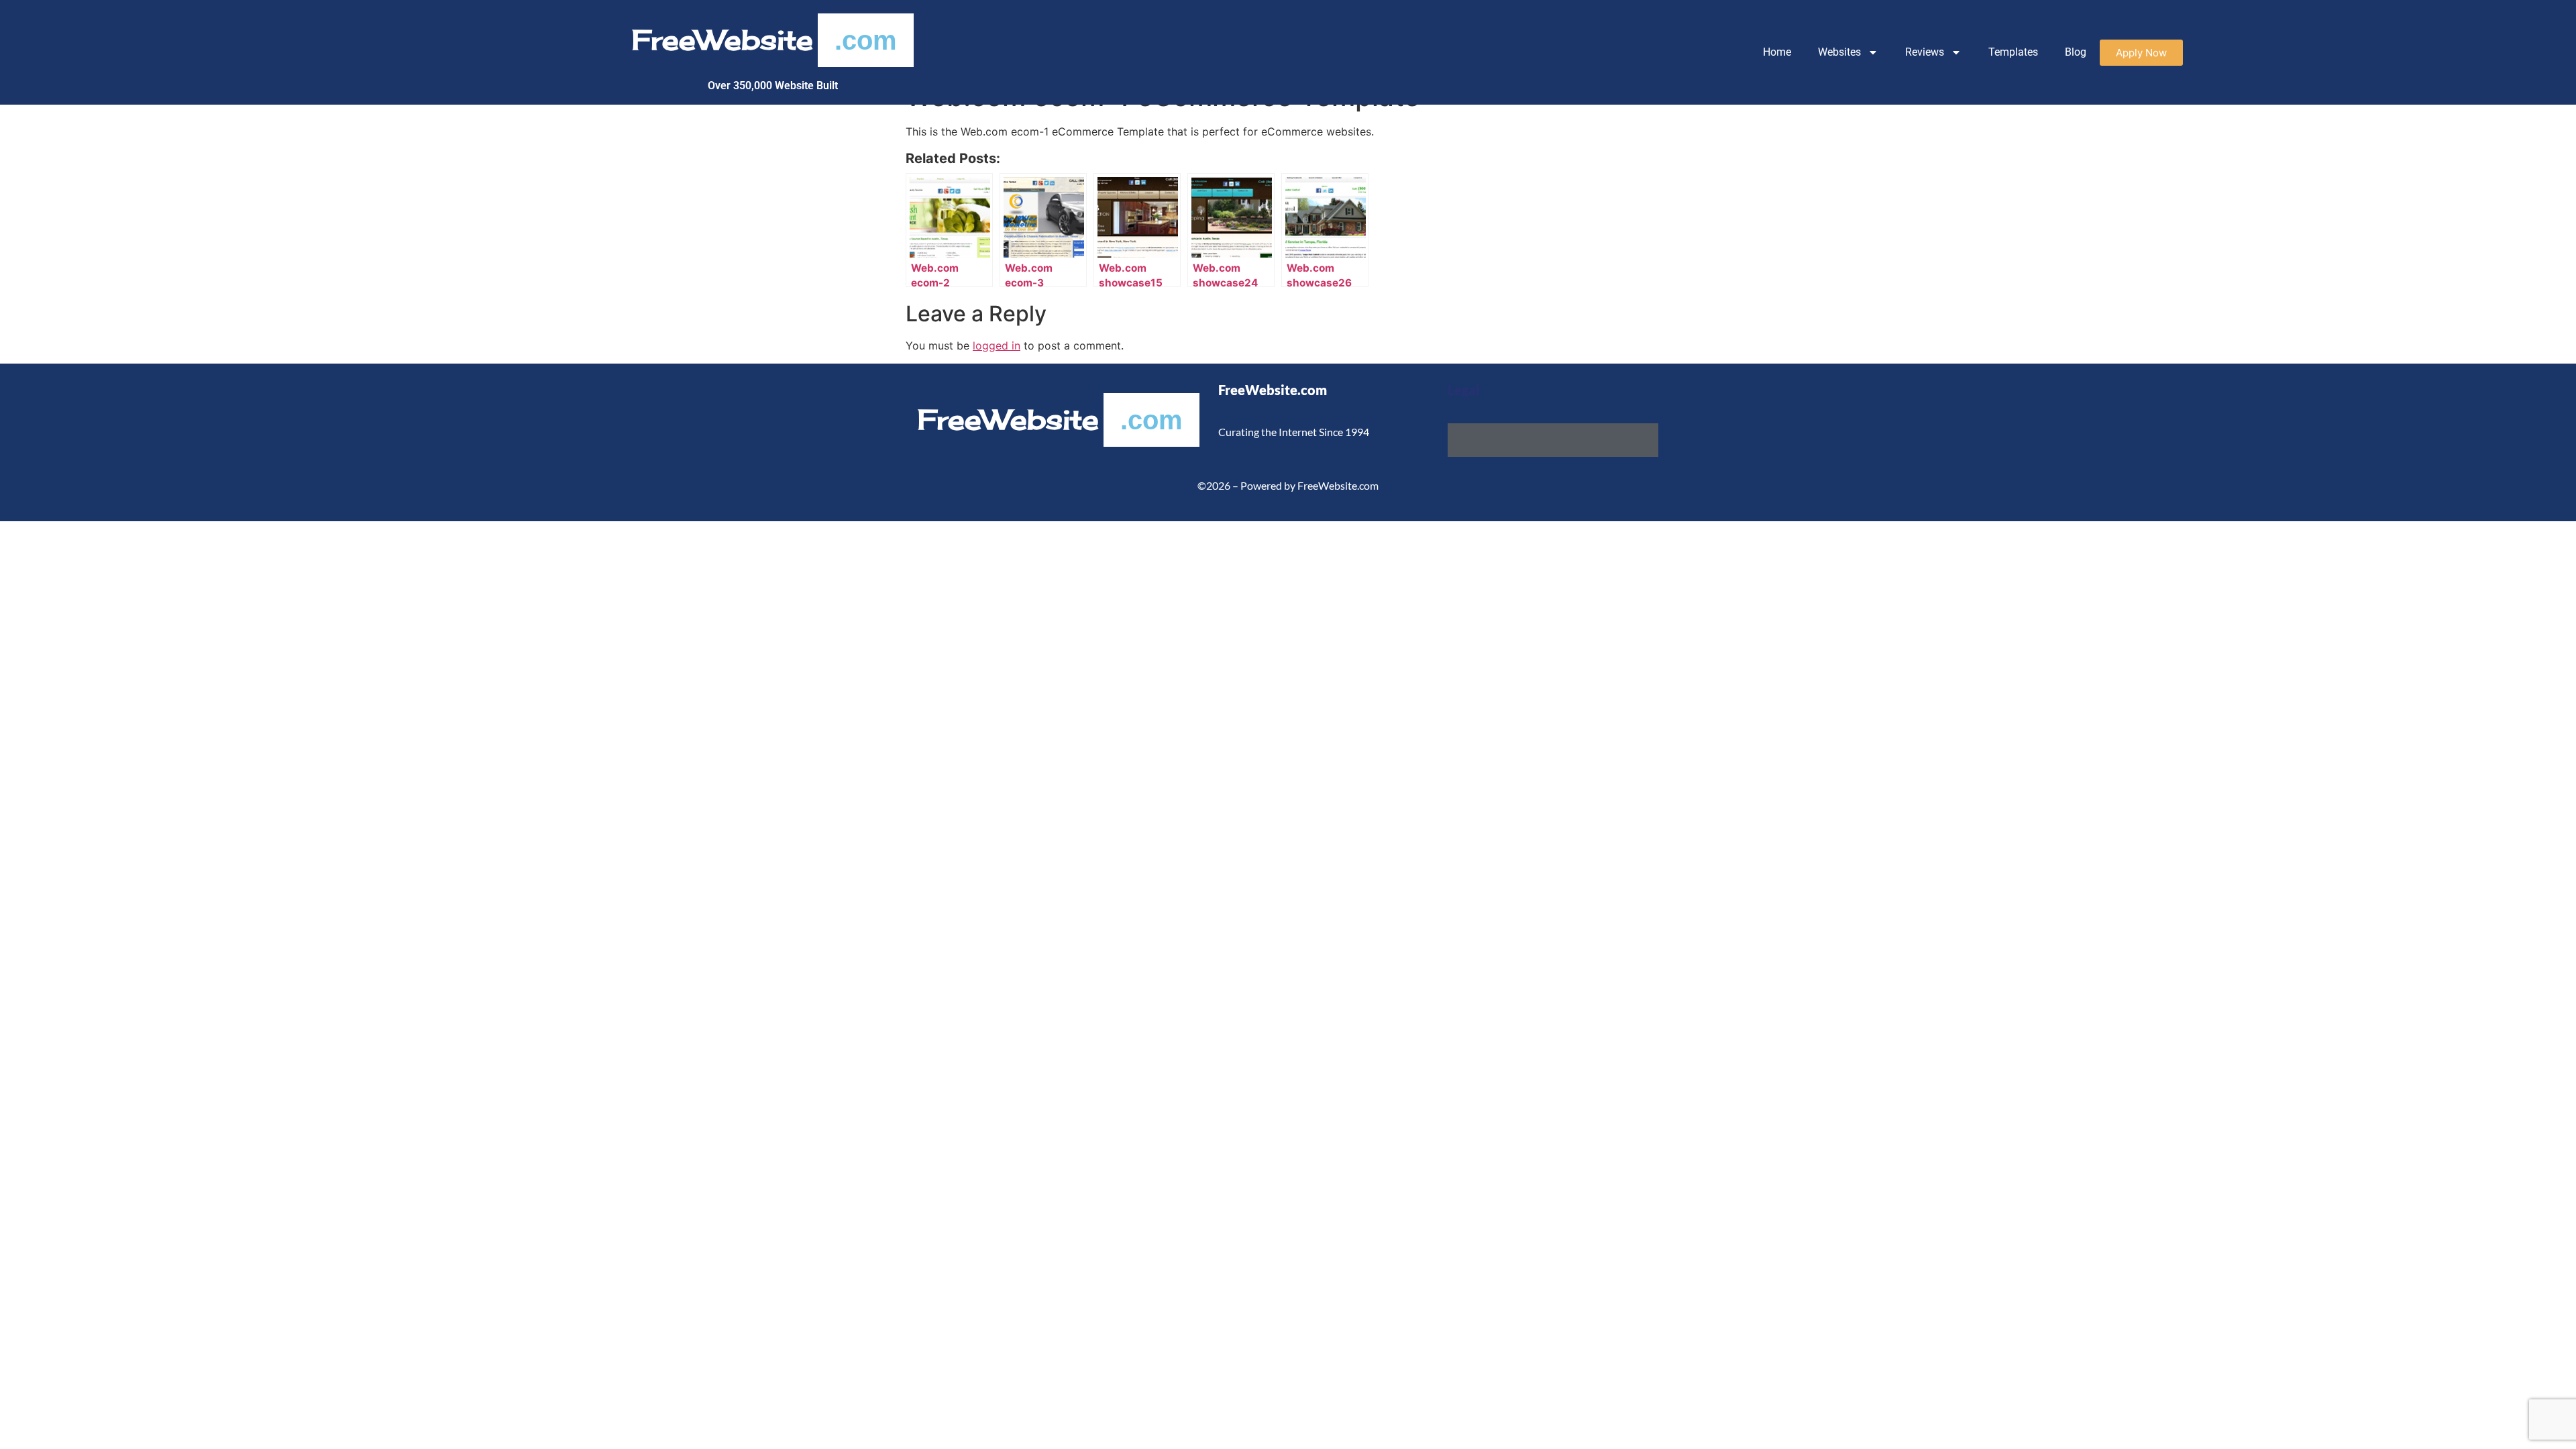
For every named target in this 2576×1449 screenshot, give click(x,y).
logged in (997, 345)
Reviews (1925, 52)
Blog (2076, 52)
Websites (1839, 52)
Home (1777, 52)
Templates (2013, 52)
